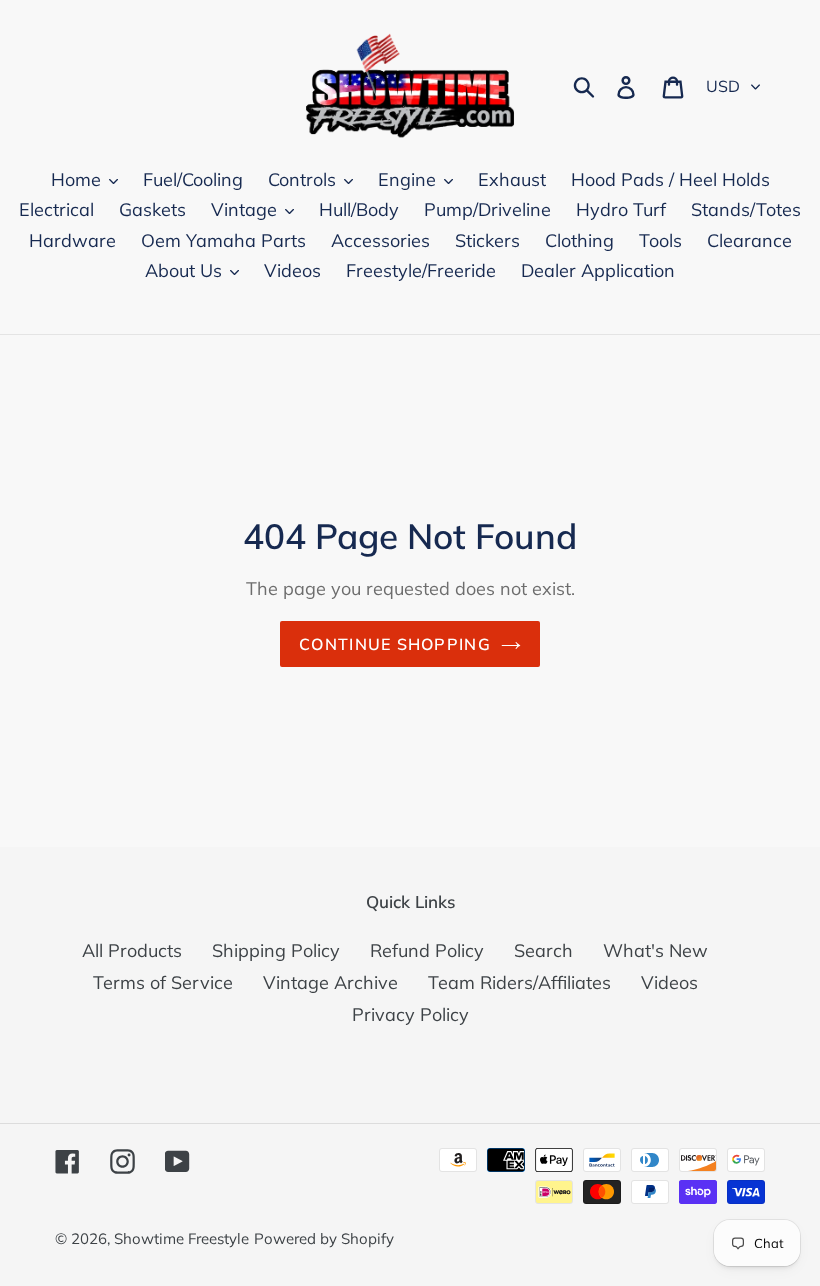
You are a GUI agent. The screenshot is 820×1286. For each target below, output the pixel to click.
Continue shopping (395, 644)
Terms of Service (163, 982)
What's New (655, 950)
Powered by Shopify (324, 1238)
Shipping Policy (276, 950)
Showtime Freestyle (181, 1238)
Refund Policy (427, 950)
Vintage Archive (330, 982)
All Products (132, 950)
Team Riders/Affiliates (519, 982)
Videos (669, 982)
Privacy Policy (410, 1014)
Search (543, 950)
